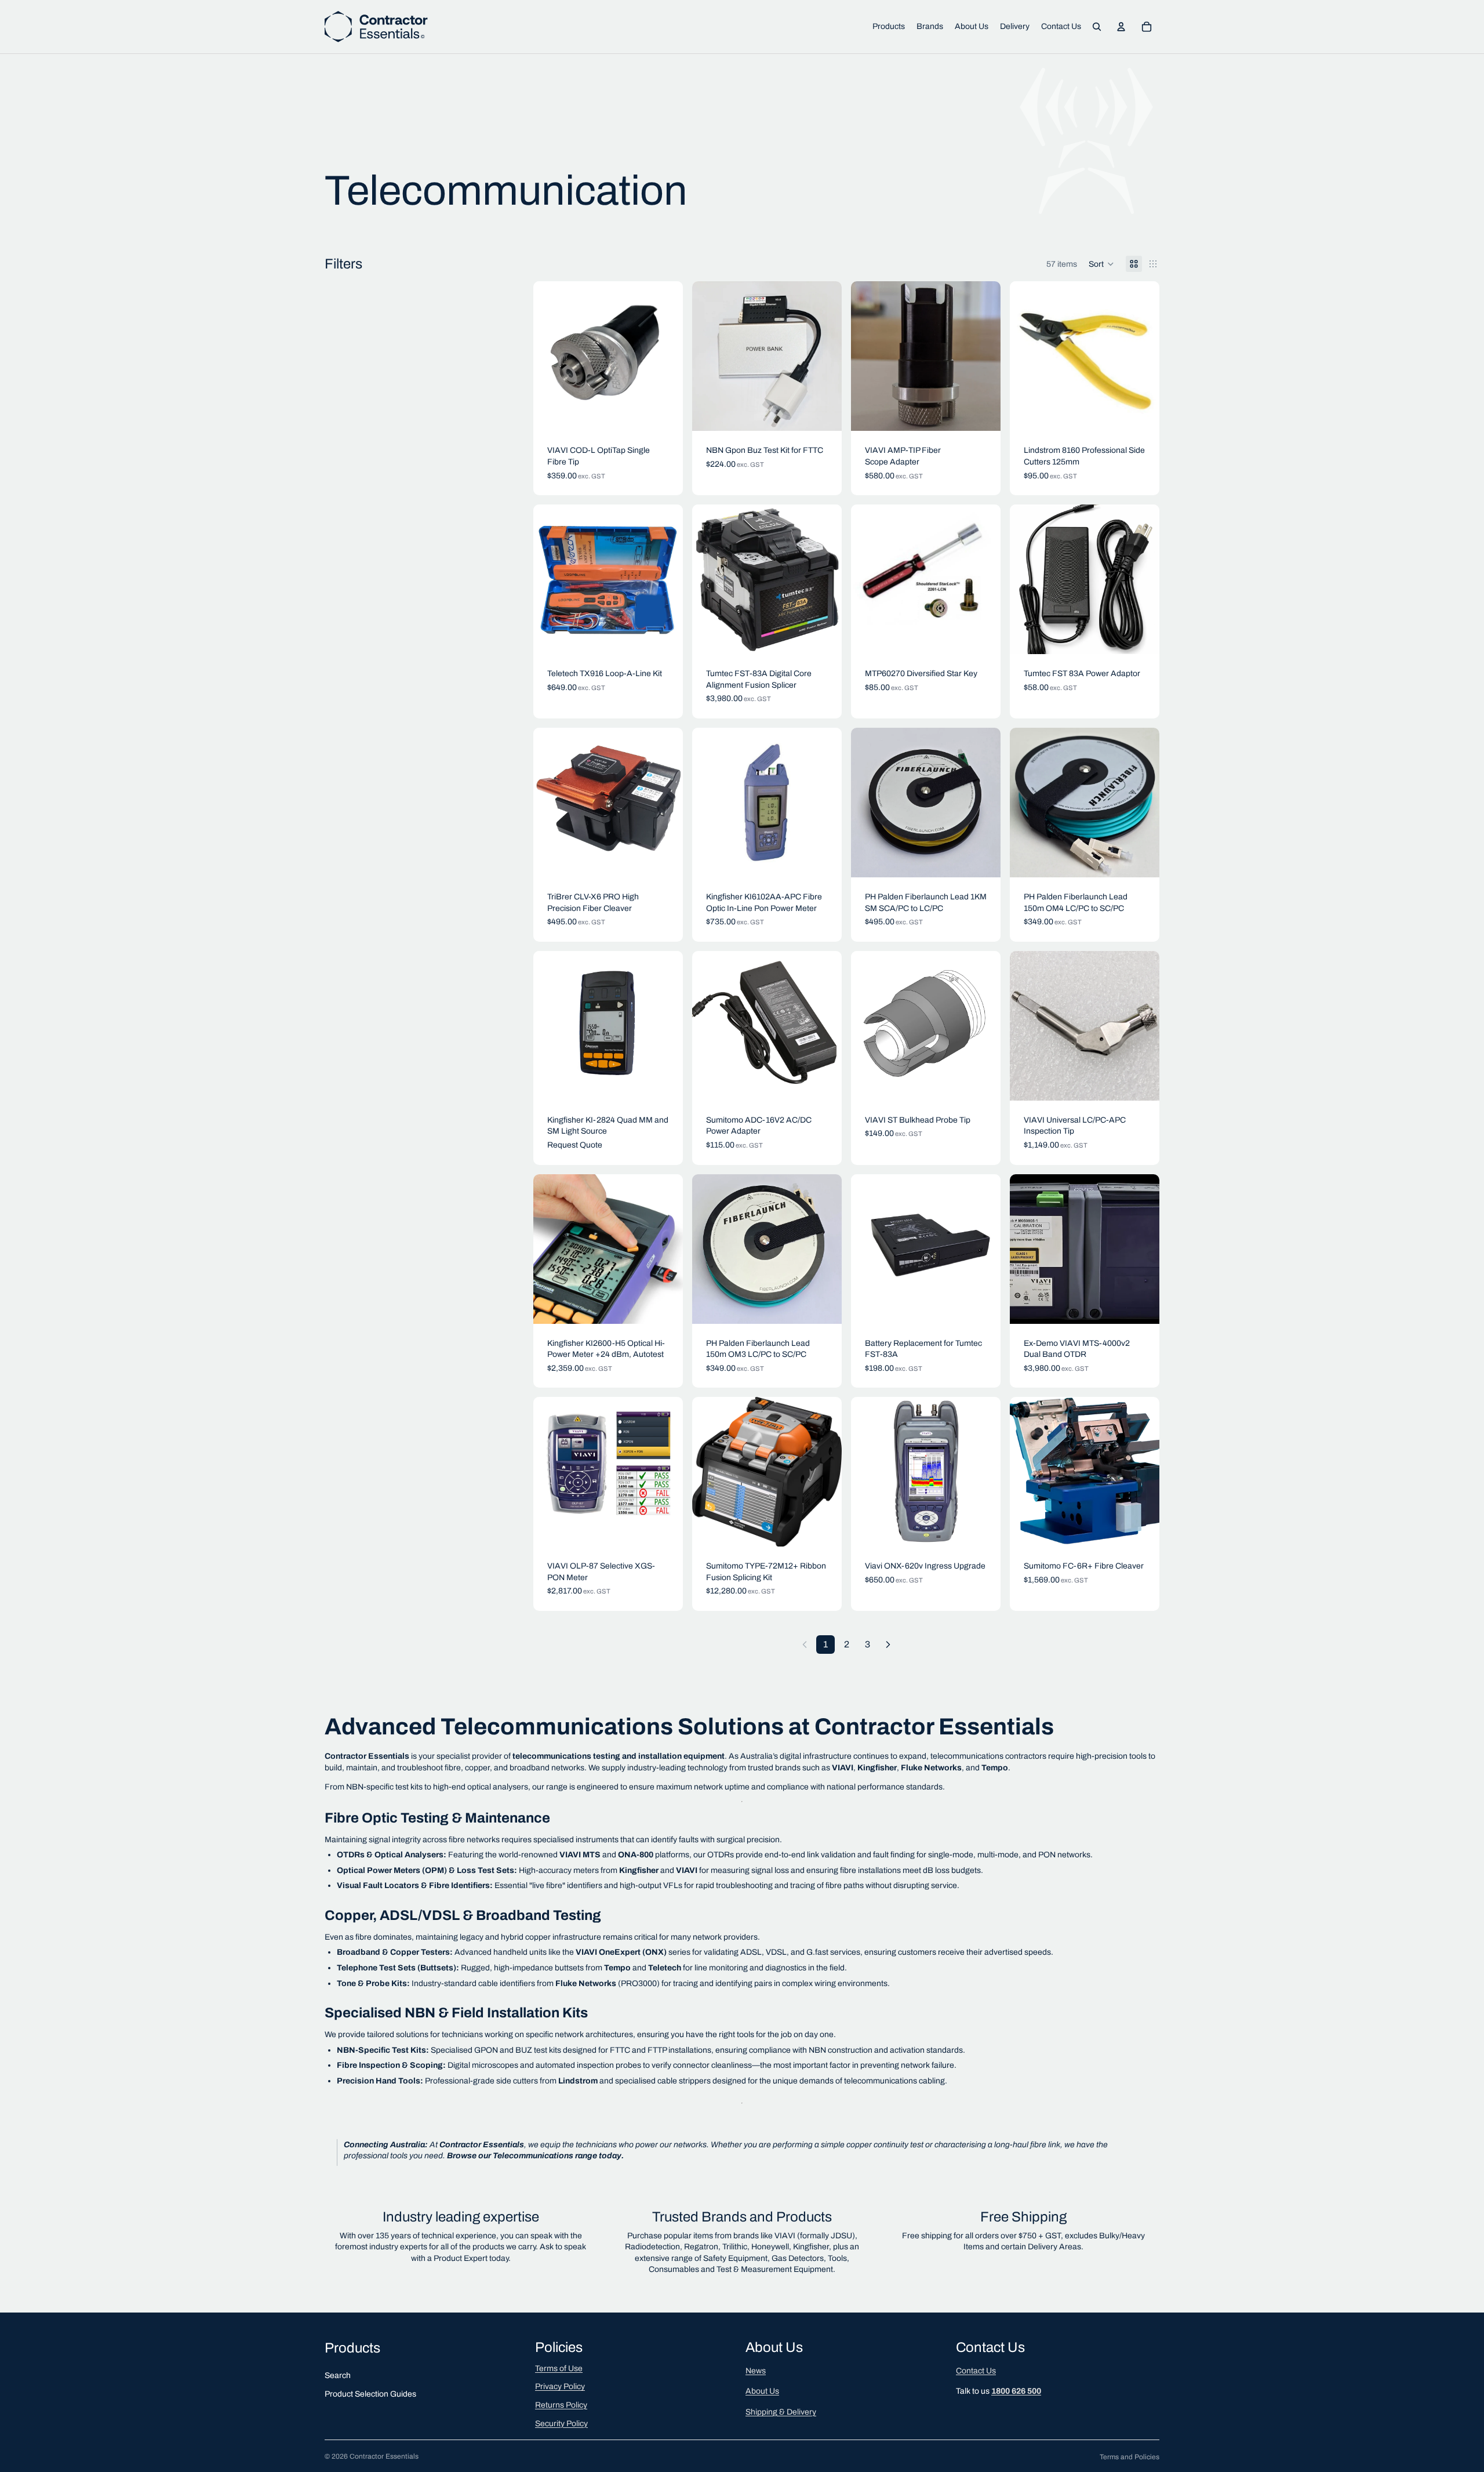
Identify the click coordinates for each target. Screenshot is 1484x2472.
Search (338, 2375)
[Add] (665, 413)
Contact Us (976, 2371)
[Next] (888, 1645)
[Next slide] (824, 579)
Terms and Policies (1130, 2457)
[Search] (1097, 27)
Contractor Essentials (384, 2456)
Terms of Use (559, 2368)
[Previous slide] (710, 579)
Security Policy (561, 2424)
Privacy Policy (560, 2386)
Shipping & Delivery (781, 2412)
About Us (762, 2391)
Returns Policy (561, 2405)
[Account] (1121, 27)
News (756, 2371)
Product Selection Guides (370, 2394)
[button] (1101, 264)
